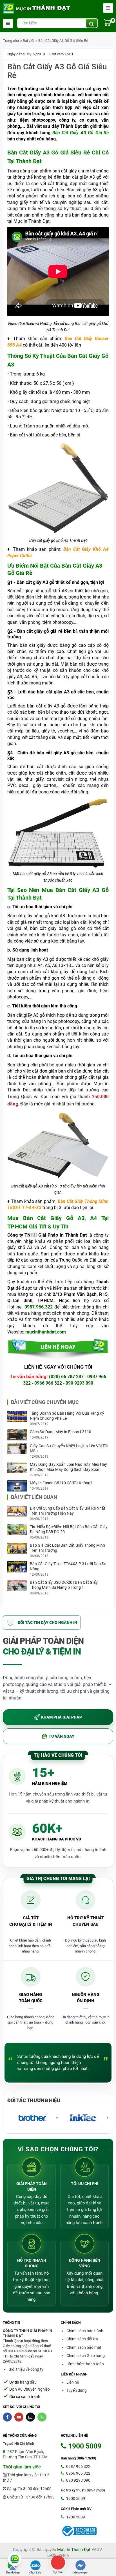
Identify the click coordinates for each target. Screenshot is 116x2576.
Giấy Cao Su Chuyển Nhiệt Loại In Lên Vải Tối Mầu (69, 1448)
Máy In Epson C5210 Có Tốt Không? (61, 1483)
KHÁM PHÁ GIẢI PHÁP (62, 1717)
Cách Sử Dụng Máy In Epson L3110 (61, 1432)
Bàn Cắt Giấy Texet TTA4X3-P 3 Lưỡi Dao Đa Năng (68, 1566)
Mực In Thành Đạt (74, 2550)
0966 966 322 (48, 1383)
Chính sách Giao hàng (86, 2356)
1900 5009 (75, 2498)
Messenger (81, 2572)
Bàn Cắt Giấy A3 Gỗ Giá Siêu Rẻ (63, 41)
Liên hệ (73, 2382)
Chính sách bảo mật (84, 2347)
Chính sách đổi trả (82, 2339)
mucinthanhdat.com (46, 1332)
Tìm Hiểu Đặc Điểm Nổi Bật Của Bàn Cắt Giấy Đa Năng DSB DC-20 (69, 1529)
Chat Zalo (35, 2572)
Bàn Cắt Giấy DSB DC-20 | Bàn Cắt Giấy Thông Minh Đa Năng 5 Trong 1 (64, 1585)
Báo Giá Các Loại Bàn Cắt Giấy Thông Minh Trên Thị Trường (67, 1548)
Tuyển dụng (77, 2390)
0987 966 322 (78, 2466)
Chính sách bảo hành (85, 2331)
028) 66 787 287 (67, 1377)
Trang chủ (11, 41)
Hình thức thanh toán (85, 2364)
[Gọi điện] (58, 2562)
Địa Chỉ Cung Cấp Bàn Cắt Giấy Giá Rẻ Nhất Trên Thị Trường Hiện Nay (68, 1511)
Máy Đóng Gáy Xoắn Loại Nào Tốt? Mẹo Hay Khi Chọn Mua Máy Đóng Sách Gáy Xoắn (68, 1467)
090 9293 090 (79, 1383)
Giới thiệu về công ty (26, 2369)
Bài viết (29, 41)
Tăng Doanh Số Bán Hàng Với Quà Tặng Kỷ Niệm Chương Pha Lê (67, 1416)
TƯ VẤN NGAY (62, 1736)
